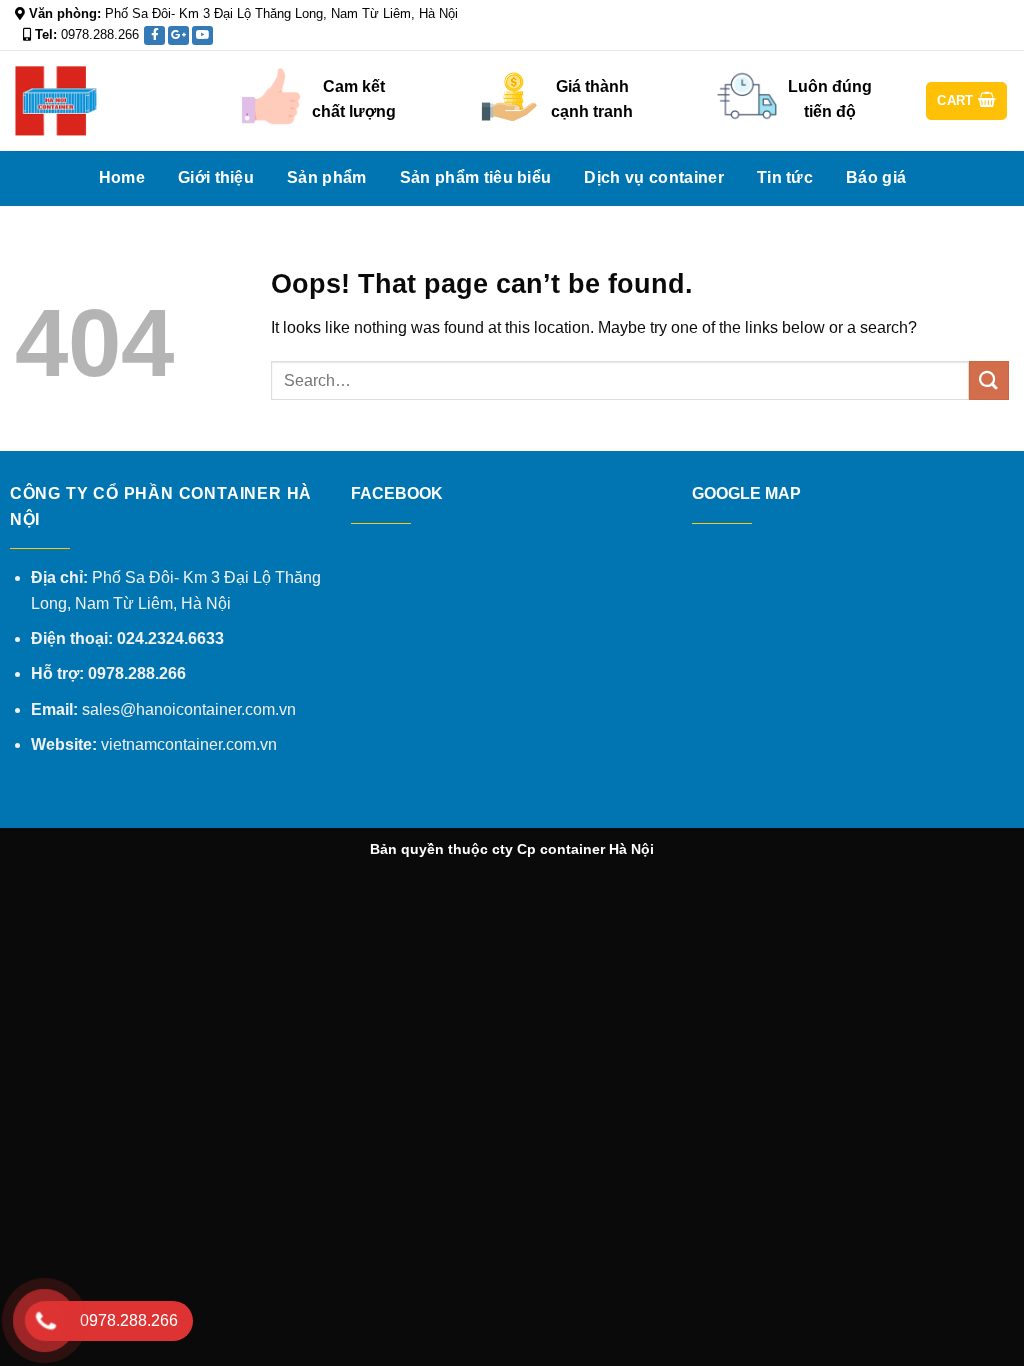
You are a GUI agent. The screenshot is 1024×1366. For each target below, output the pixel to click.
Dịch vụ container (653, 177)
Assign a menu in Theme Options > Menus (778, 15)
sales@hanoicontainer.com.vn (189, 709)
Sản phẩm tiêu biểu (476, 177)
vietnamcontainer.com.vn (189, 744)
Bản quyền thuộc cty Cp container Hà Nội (512, 849)
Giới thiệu (216, 177)
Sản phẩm (327, 177)
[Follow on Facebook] (942, 40)
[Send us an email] (999, 40)
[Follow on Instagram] (961, 40)
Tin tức (785, 177)
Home (122, 177)
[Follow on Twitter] (980, 40)
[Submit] (989, 380)
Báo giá (876, 177)
